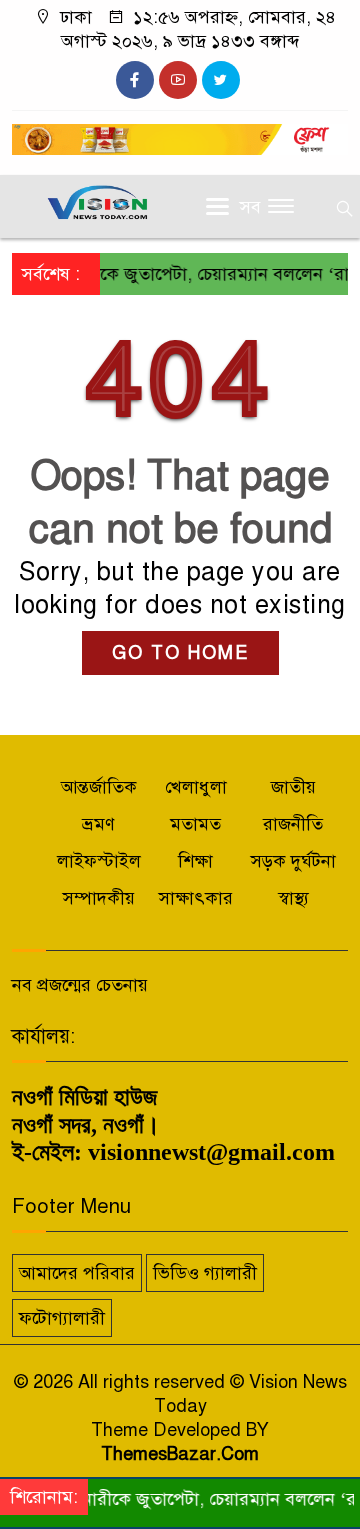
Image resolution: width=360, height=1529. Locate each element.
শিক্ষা (195, 861)
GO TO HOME (180, 653)
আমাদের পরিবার (77, 1273)
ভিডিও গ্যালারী (205, 1273)
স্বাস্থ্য (293, 898)
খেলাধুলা (196, 787)
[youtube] (178, 80)
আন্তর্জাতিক (99, 787)
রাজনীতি (293, 824)
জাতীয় (293, 787)
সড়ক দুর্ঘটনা (293, 861)
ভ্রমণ (98, 824)
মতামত (195, 824)
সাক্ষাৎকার (196, 898)
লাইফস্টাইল (99, 861)
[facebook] (135, 80)
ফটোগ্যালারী (62, 1318)
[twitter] (221, 80)
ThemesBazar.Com (180, 1454)
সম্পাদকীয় (99, 898)
